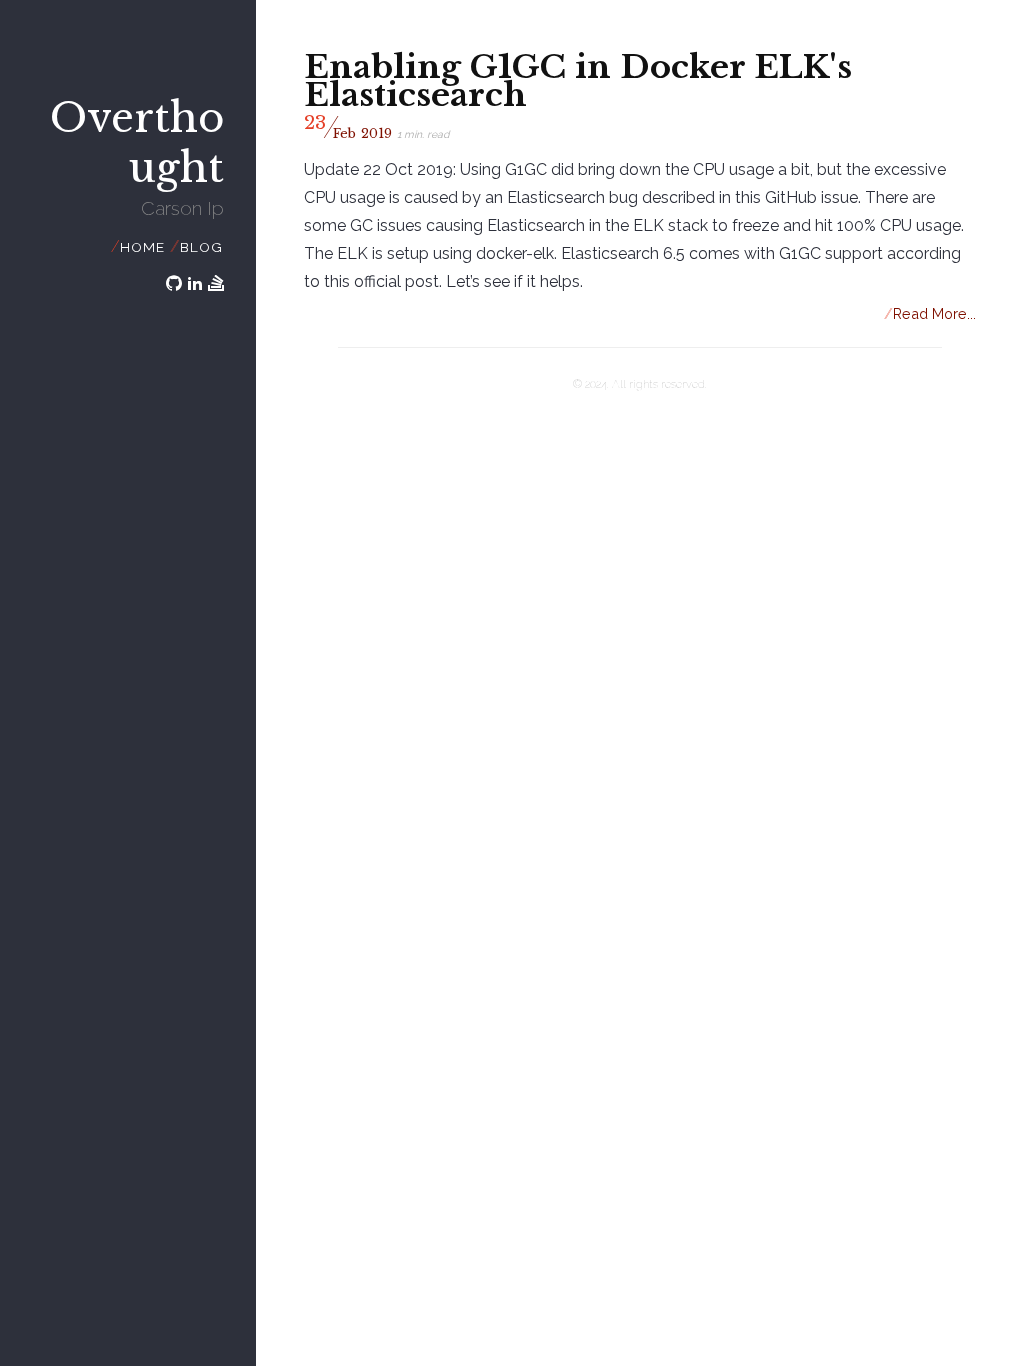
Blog (201, 247)
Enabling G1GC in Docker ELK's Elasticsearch (578, 81)
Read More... (930, 313)
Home (142, 247)
